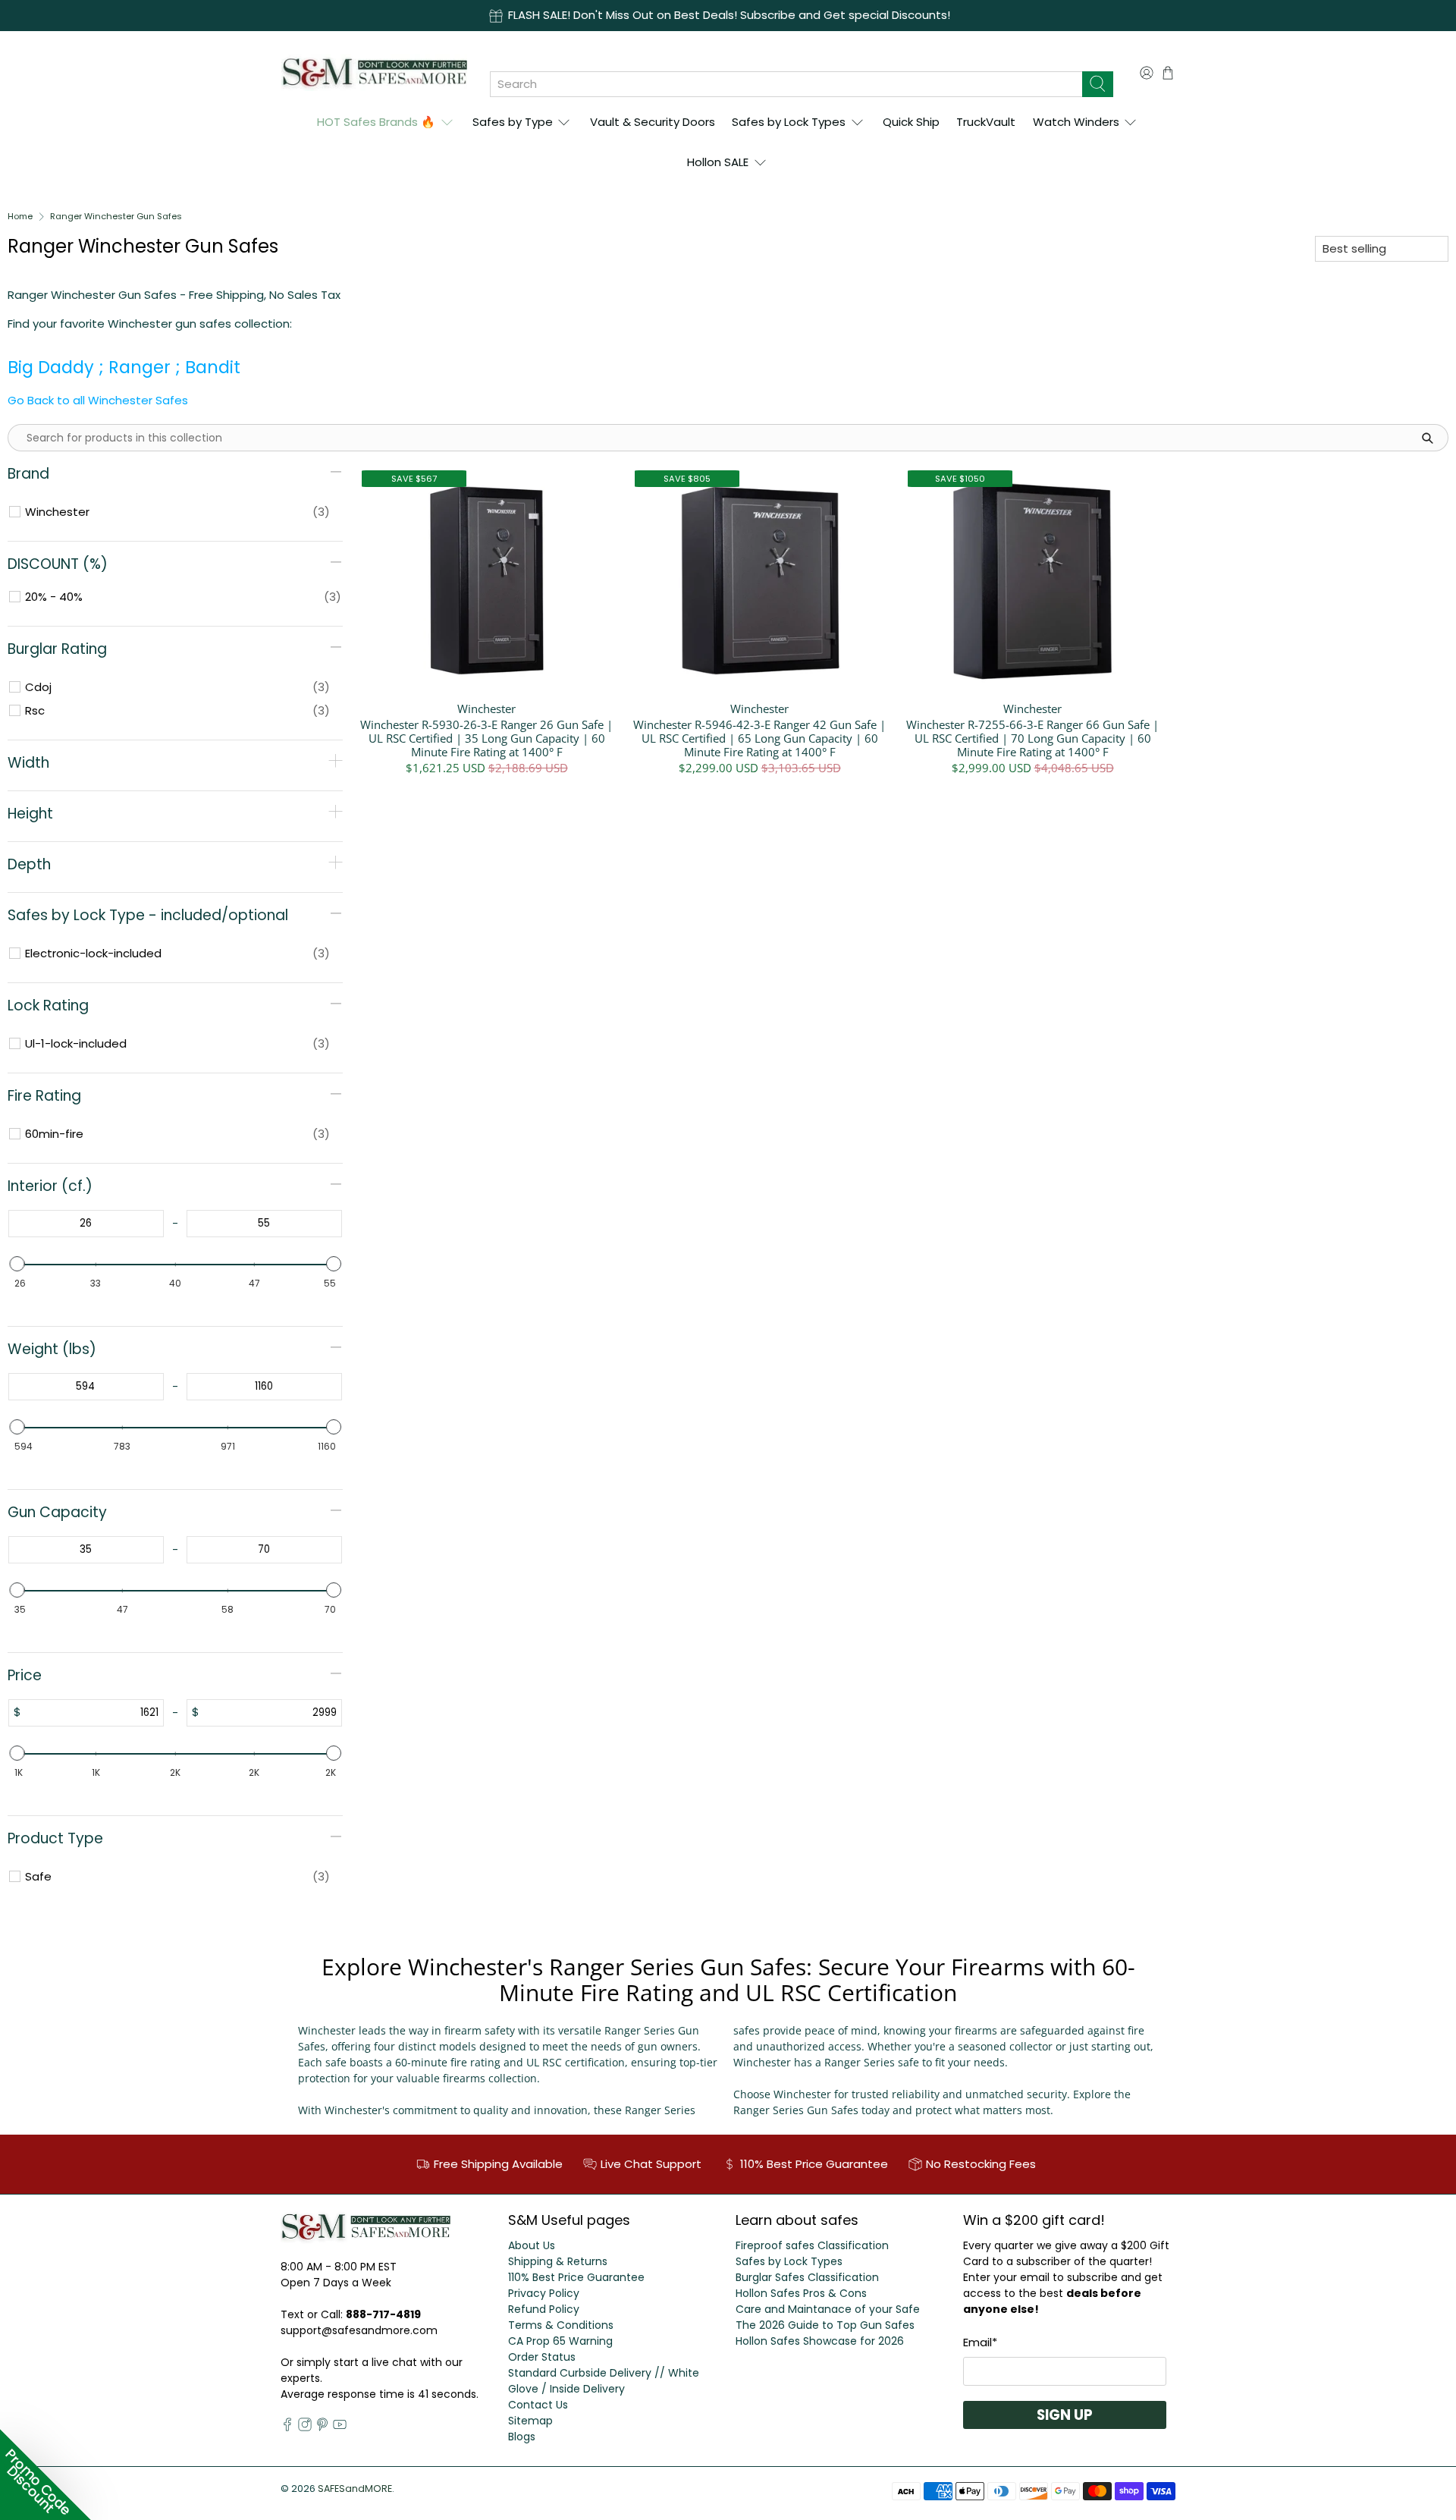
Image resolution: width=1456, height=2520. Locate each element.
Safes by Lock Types (789, 122)
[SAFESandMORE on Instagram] (305, 2427)
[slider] (17, 1264)
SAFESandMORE (355, 2489)
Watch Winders (1076, 122)
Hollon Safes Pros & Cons (801, 2293)
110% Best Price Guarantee (576, 2277)
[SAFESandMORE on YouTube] (340, 2427)
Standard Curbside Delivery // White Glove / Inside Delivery (604, 2381)
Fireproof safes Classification (812, 2245)
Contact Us (538, 2405)
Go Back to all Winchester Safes (98, 400)
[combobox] (786, 84)
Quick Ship (911, 122)
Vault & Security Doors (653, 122)
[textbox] (86, 1224)
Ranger (140, 367)
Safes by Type (513, 122)
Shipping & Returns (558, 2261)
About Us (532, 2245)
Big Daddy (51, 367)
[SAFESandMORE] (374, 72)
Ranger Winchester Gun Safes (116, 217)
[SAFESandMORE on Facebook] (287, 2427)
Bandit (215, 367)
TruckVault (986, 122)
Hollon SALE (718, 162)
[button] (45, 2474)
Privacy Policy (544, 2293)
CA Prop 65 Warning (560, 2341)
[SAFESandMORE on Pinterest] (322, 2427)
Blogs (522, 2437)
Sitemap (530, 2421)
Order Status (542, 2357)
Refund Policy (544, 2309)
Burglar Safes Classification (807, 2277)
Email (980, 2342)
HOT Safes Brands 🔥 (376, 122)
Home (20, 217)
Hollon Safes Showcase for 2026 (820, 2341)
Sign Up (1065, 2415)
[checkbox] (177, 512)
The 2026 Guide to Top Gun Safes (825, 2325)
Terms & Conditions (561, 2325)
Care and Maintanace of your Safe (828, 2309)
